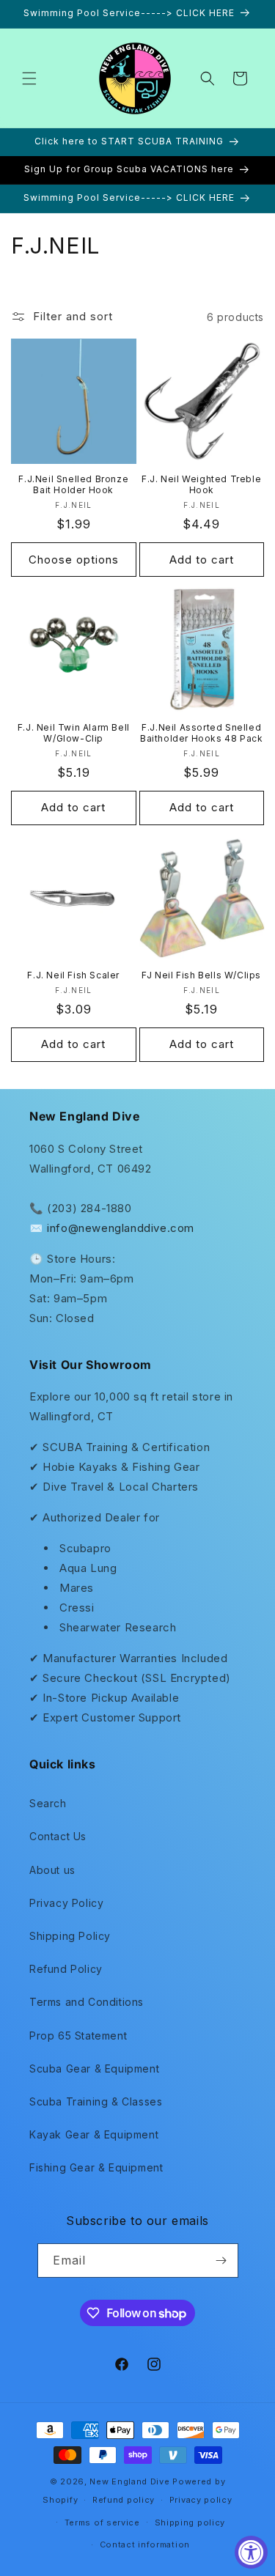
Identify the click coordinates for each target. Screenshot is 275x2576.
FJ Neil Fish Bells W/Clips (201, 975)
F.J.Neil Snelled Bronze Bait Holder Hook (73, 485)
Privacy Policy (66, 1903)
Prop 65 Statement (78, 2036)
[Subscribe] (221, 2261)
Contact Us (58, 1836)
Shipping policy (190, 2523)
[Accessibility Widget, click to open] (251, 2552)
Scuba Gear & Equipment (94, 2068)
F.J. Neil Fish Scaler (73, 975)
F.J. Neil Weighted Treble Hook (201, 485)
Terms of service (102, 2523)
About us (52, 1870)
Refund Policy (66, 1969)
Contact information (145, 2544)
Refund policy (124, 2500)
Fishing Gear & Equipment (96, 2167)
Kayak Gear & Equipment (94, 2134)
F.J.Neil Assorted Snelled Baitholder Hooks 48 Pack (201, 733)
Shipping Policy (70, 1936)
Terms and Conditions (87, 2002)
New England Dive (129, 2481)
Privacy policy (201, 2500)
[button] (29, 78)
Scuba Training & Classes (96, 2101)
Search (48, 1803)
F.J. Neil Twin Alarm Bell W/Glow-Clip (74, 733)
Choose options (74, 560)
